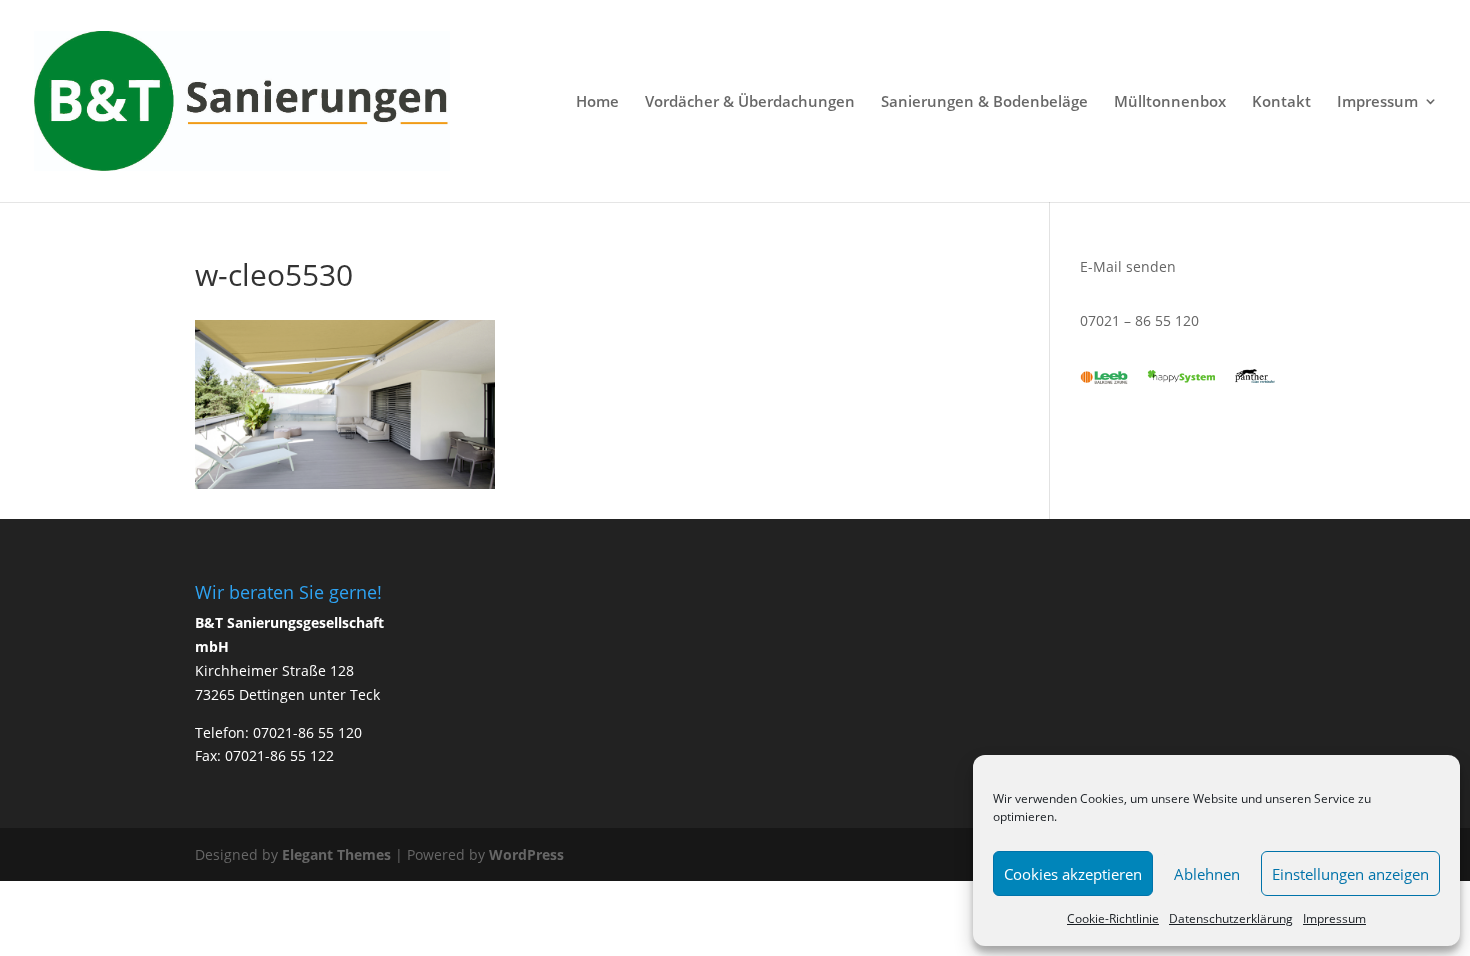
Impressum (1334, 918)
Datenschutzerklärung (1231, 918)
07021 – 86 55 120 (1139, 320)
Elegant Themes (336, 854)
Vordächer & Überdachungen (750, 102)
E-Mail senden (1128, 266)
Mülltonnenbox (1170, 102)
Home (597, 102)
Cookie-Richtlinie (1113, 918)
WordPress (526, 854)
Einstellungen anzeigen (1350, 874)
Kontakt (1281, 102)
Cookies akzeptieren (1073, 874)
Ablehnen (1207, 874)
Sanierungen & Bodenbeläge (984, 102)
